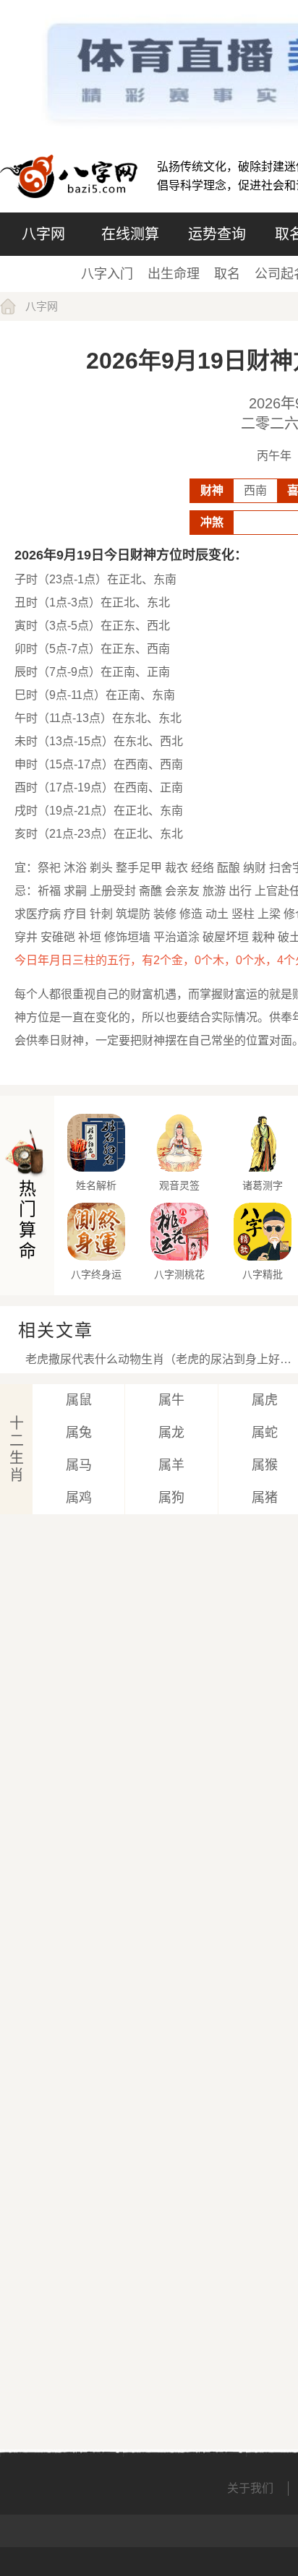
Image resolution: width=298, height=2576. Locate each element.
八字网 (43, 234)
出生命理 (174, 274)
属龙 (171, 1433)
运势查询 (217, 234)
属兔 (79, 1433)
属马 (79, 1465)
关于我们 (250, 2488)
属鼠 (79, 1400)
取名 (227, 274)
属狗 (171, 1498)
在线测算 (130, 234)
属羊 (171, 1465)
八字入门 (107, 274)
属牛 (171, 1400)
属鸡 (79, 1498)
